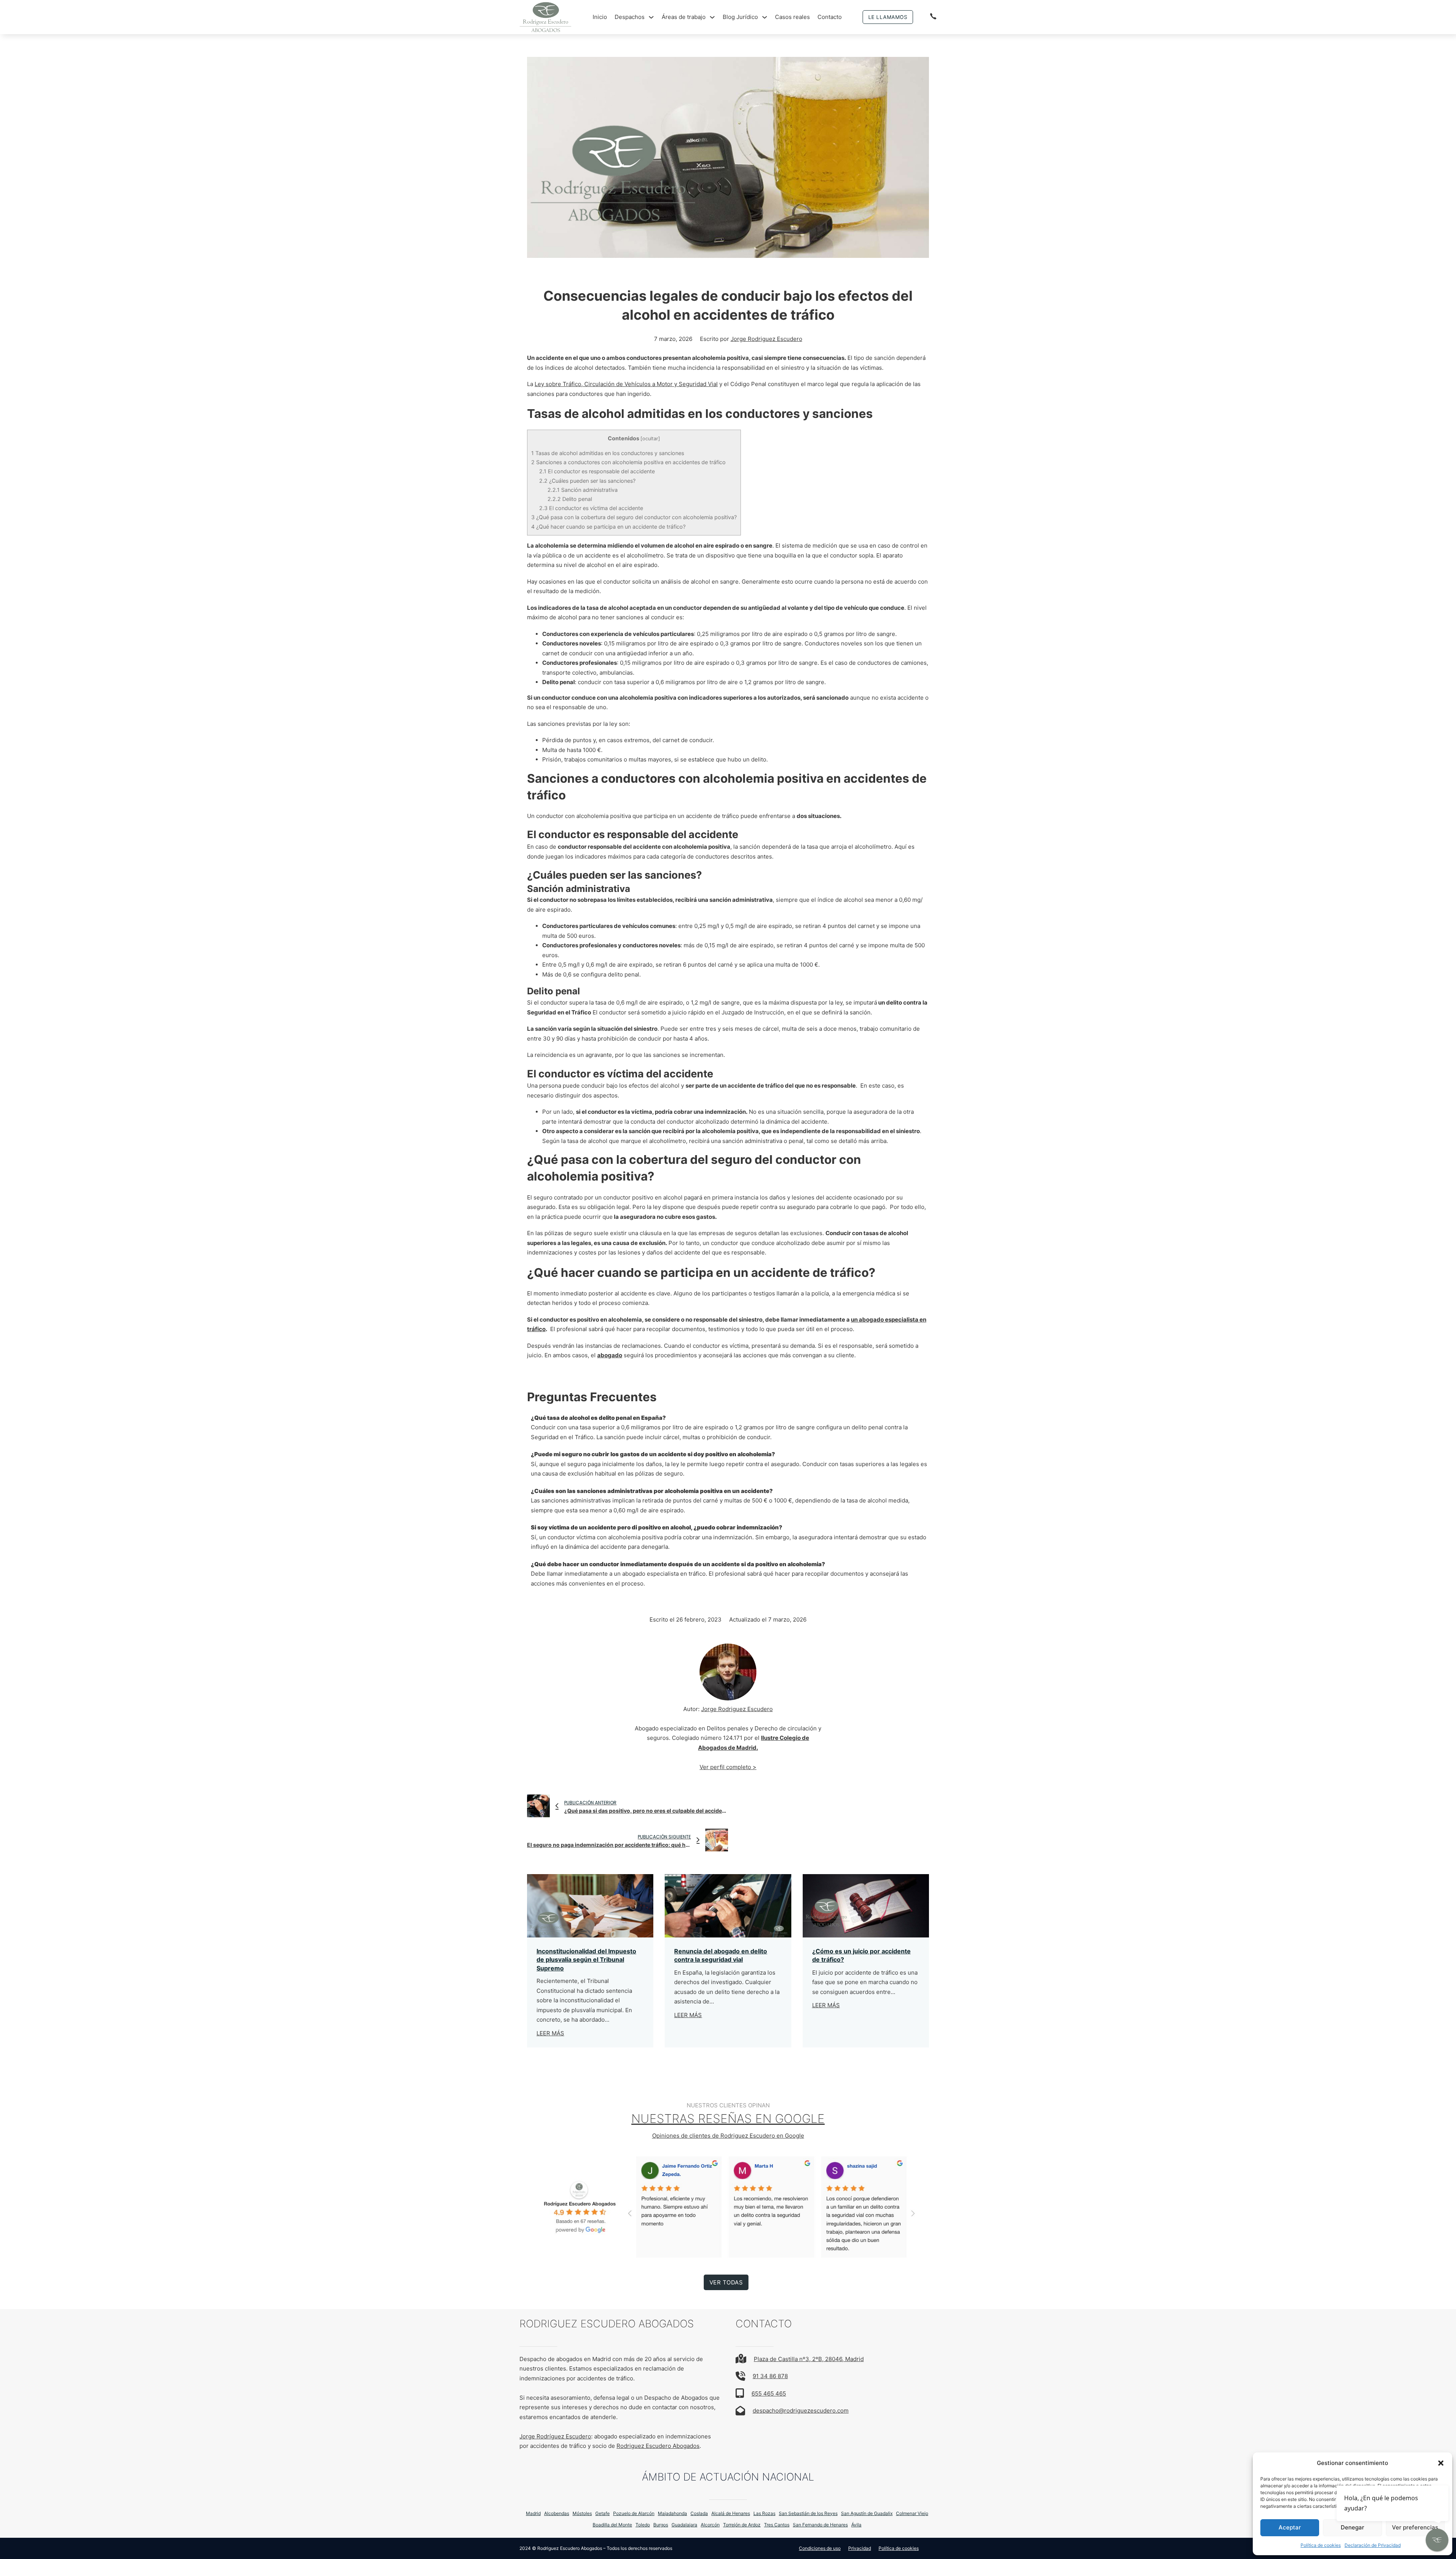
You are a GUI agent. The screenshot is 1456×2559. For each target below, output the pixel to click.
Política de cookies (1321, 2545)
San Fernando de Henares (820, 2525)
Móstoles (582, 2513)
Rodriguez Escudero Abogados (658, 2446)
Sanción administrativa (583, 490)
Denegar (1352, 2527)
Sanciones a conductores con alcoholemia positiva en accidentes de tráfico (628, 462)
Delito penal (570, 499)
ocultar (650, 439)
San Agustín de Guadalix (867, 2513)
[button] (1441, 2463)
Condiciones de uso (820, 2548)
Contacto (830, 17)
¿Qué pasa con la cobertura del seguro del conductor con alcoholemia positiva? (634, 517)
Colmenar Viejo (912, 2513)
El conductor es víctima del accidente (591, 508)
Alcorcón (710, 2525)
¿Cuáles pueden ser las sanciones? (587, 481)
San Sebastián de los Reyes (808, 2513)
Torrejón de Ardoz (742, 2525)
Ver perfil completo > (728, 1767)
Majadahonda (672, 2513)
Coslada (699, 2513)
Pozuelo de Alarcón (634, 2513)
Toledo (643, 2525)
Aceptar (1290, 2527)
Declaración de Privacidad (1373, 2545)
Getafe (602, 2513)
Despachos (630, 17)
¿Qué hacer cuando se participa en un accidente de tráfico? (608, 527)
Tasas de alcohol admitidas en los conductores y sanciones (608, 453)
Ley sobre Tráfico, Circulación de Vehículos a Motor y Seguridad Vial (626, 384)
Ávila (856, 2525)
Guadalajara (684, 2525)
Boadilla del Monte (612, 2525)
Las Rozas (764, 2513)
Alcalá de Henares (731, 2513)
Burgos (661, 2525)
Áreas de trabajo (684, 17)
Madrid (533, 2513)
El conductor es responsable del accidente (597, 471)
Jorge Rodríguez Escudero (555, 2436)
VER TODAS (726, 2282)
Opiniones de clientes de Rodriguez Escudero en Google (728, 2136)
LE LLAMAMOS (888, 17)
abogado (610, 1355)
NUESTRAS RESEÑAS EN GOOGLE (728, 2119)
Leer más (550, 2033)
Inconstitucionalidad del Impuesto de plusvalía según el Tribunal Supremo (586, 1960)
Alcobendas (557, 2513)
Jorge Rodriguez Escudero (766, 339)
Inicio (600, 17)
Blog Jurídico (740, 17)
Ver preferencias (1415, 2527)
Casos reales (792, 17)
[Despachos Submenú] (651, 17)
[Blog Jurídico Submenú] (765, 17)
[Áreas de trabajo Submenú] (712, 17)
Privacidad (860, 2548)
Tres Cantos (777, 2525)
